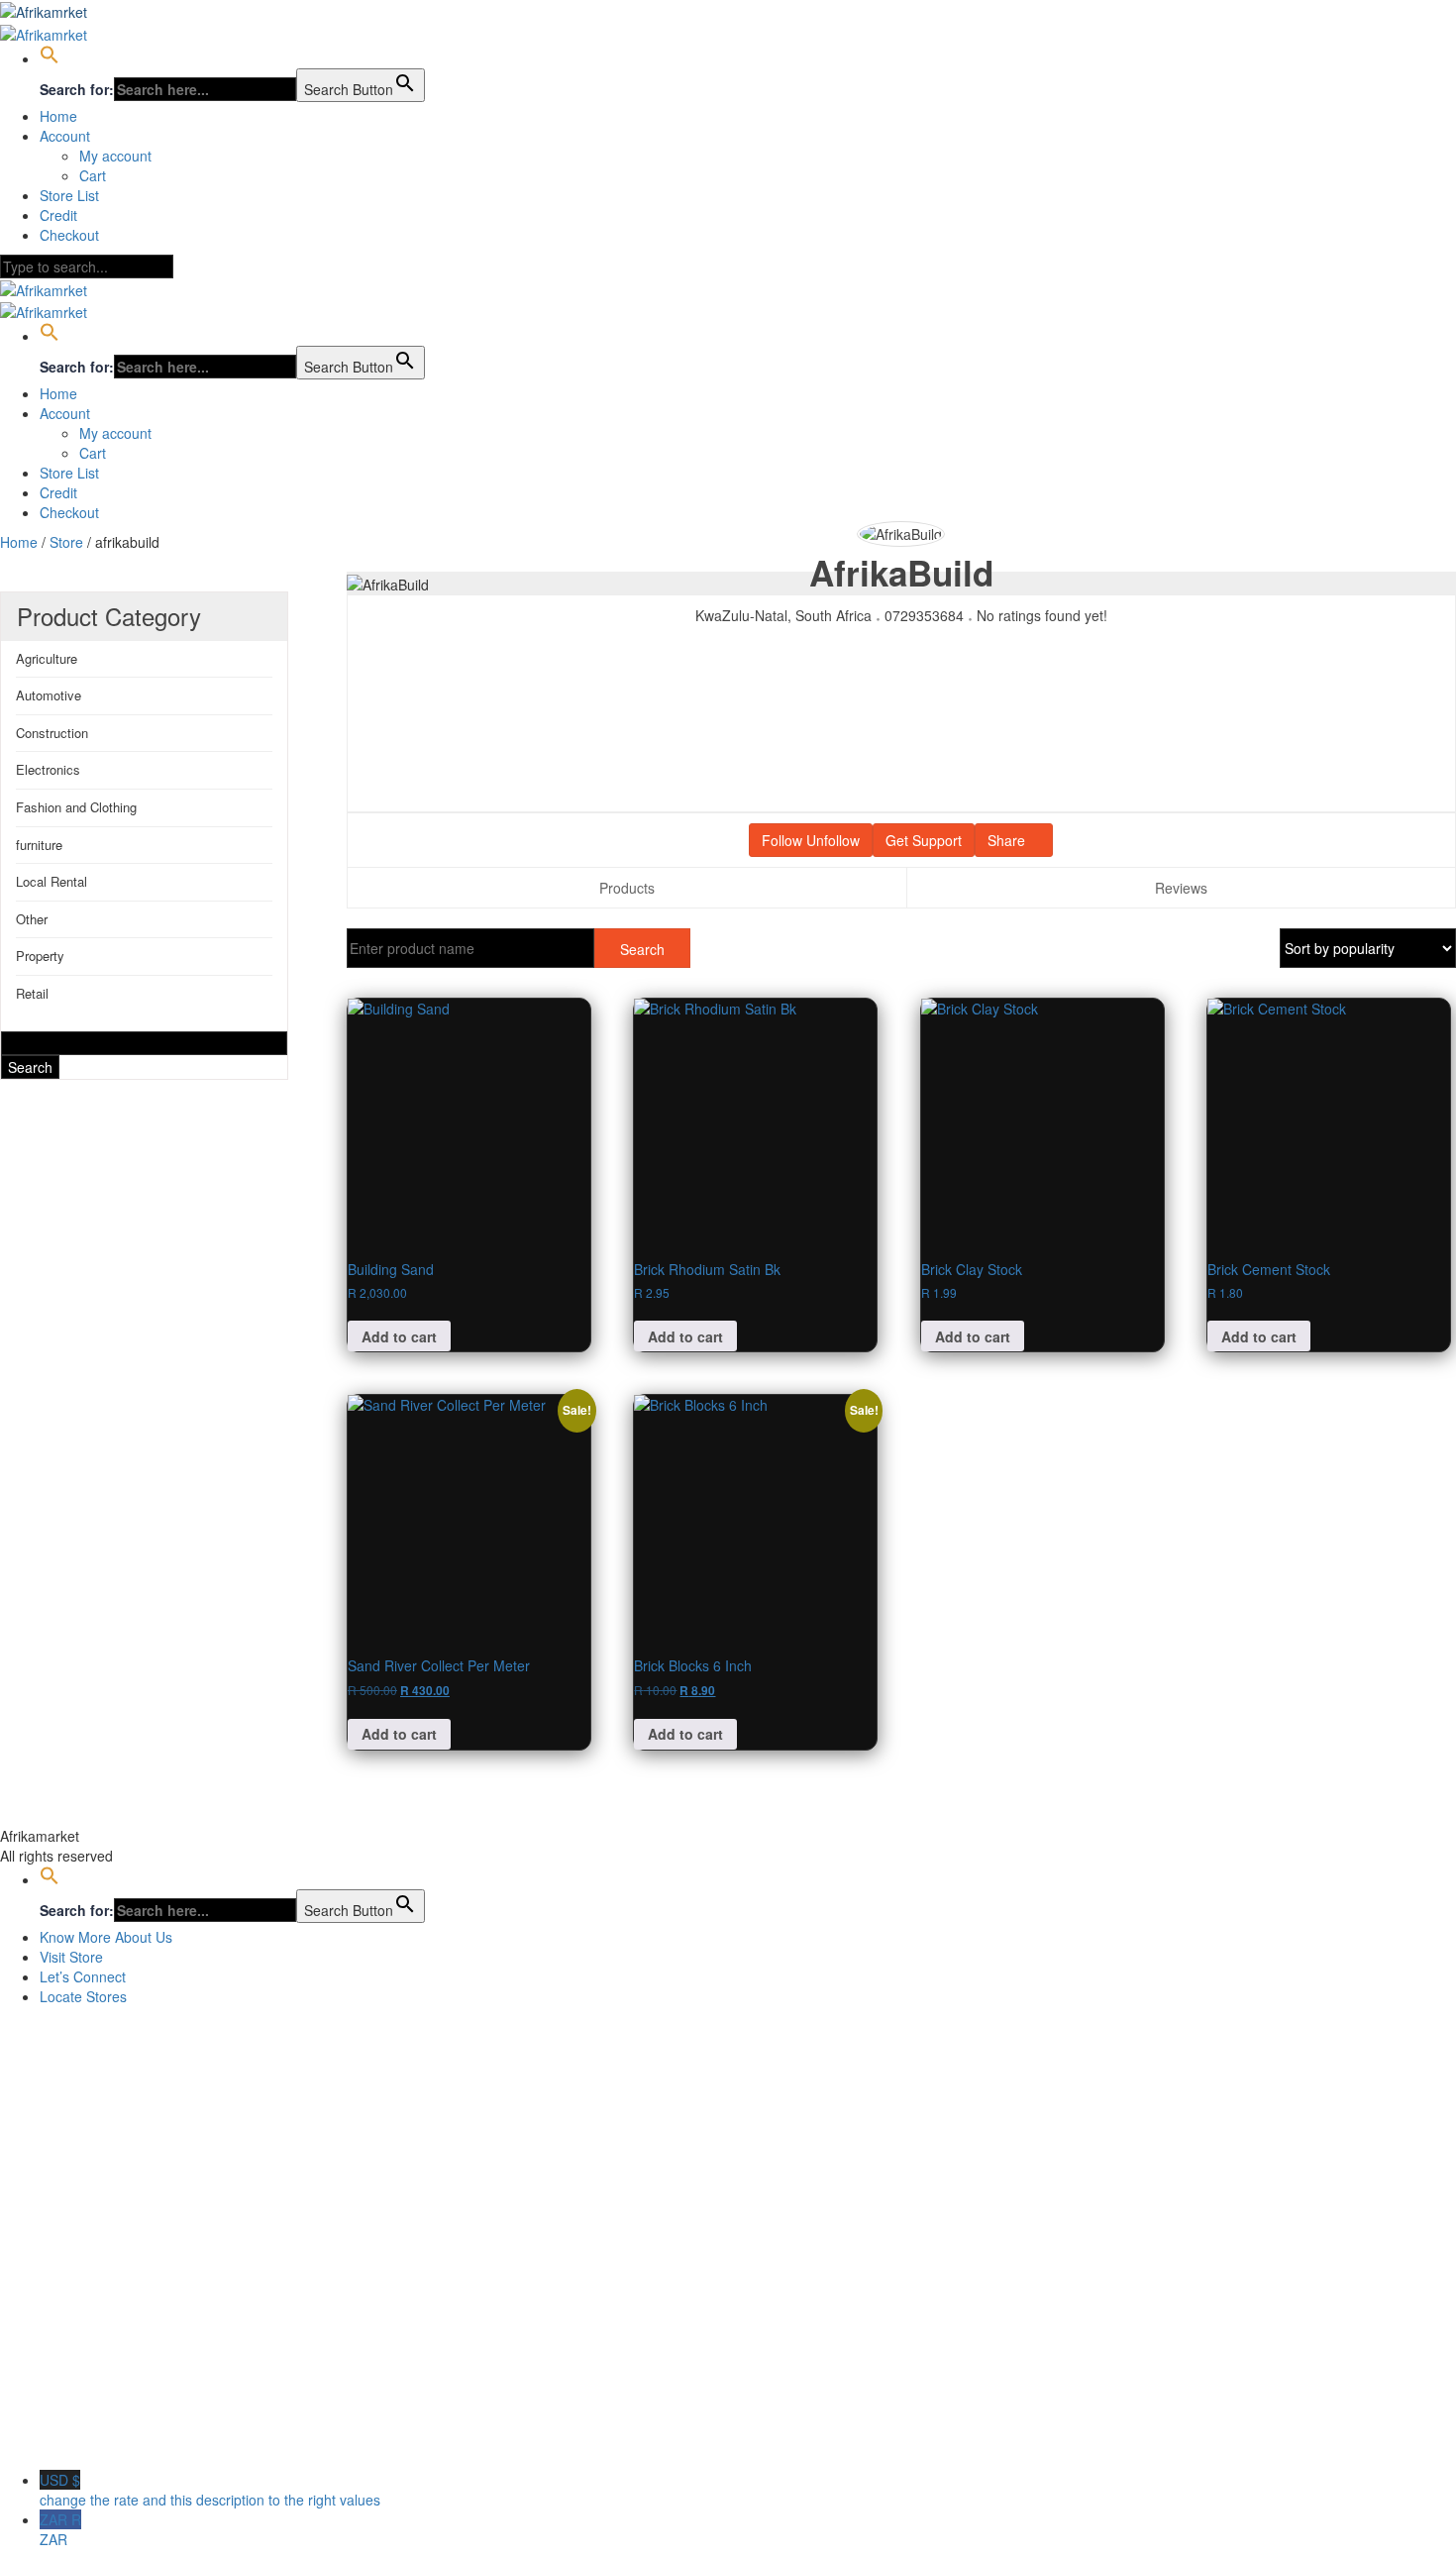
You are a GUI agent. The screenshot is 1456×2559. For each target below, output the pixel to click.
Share (1008, 840)
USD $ (210, 2490)
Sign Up (110, 2440)
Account (65, 136)
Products (627, 888)
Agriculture (47, 658)
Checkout (69, 235)
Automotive (49, 695)
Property (40, 956)
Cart (93, 175)
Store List (69, 195)
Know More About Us (106, 1937)
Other (32, 919)
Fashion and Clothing (76, 807)
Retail (32, 993)
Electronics (48, 769)
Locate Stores (83, 1996)
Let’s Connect (83, 1976)
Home (58, 116)
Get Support (924, 840)
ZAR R (60, 2529)
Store (66, 542)
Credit (58, 215)
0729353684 (924, 615)
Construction (52, 733)
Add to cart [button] (399, 1336)
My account (115, 156)
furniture (39, 845)
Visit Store (71, 1957)
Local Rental (52, 881)
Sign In (158, 2440)
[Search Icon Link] (50, 58)
